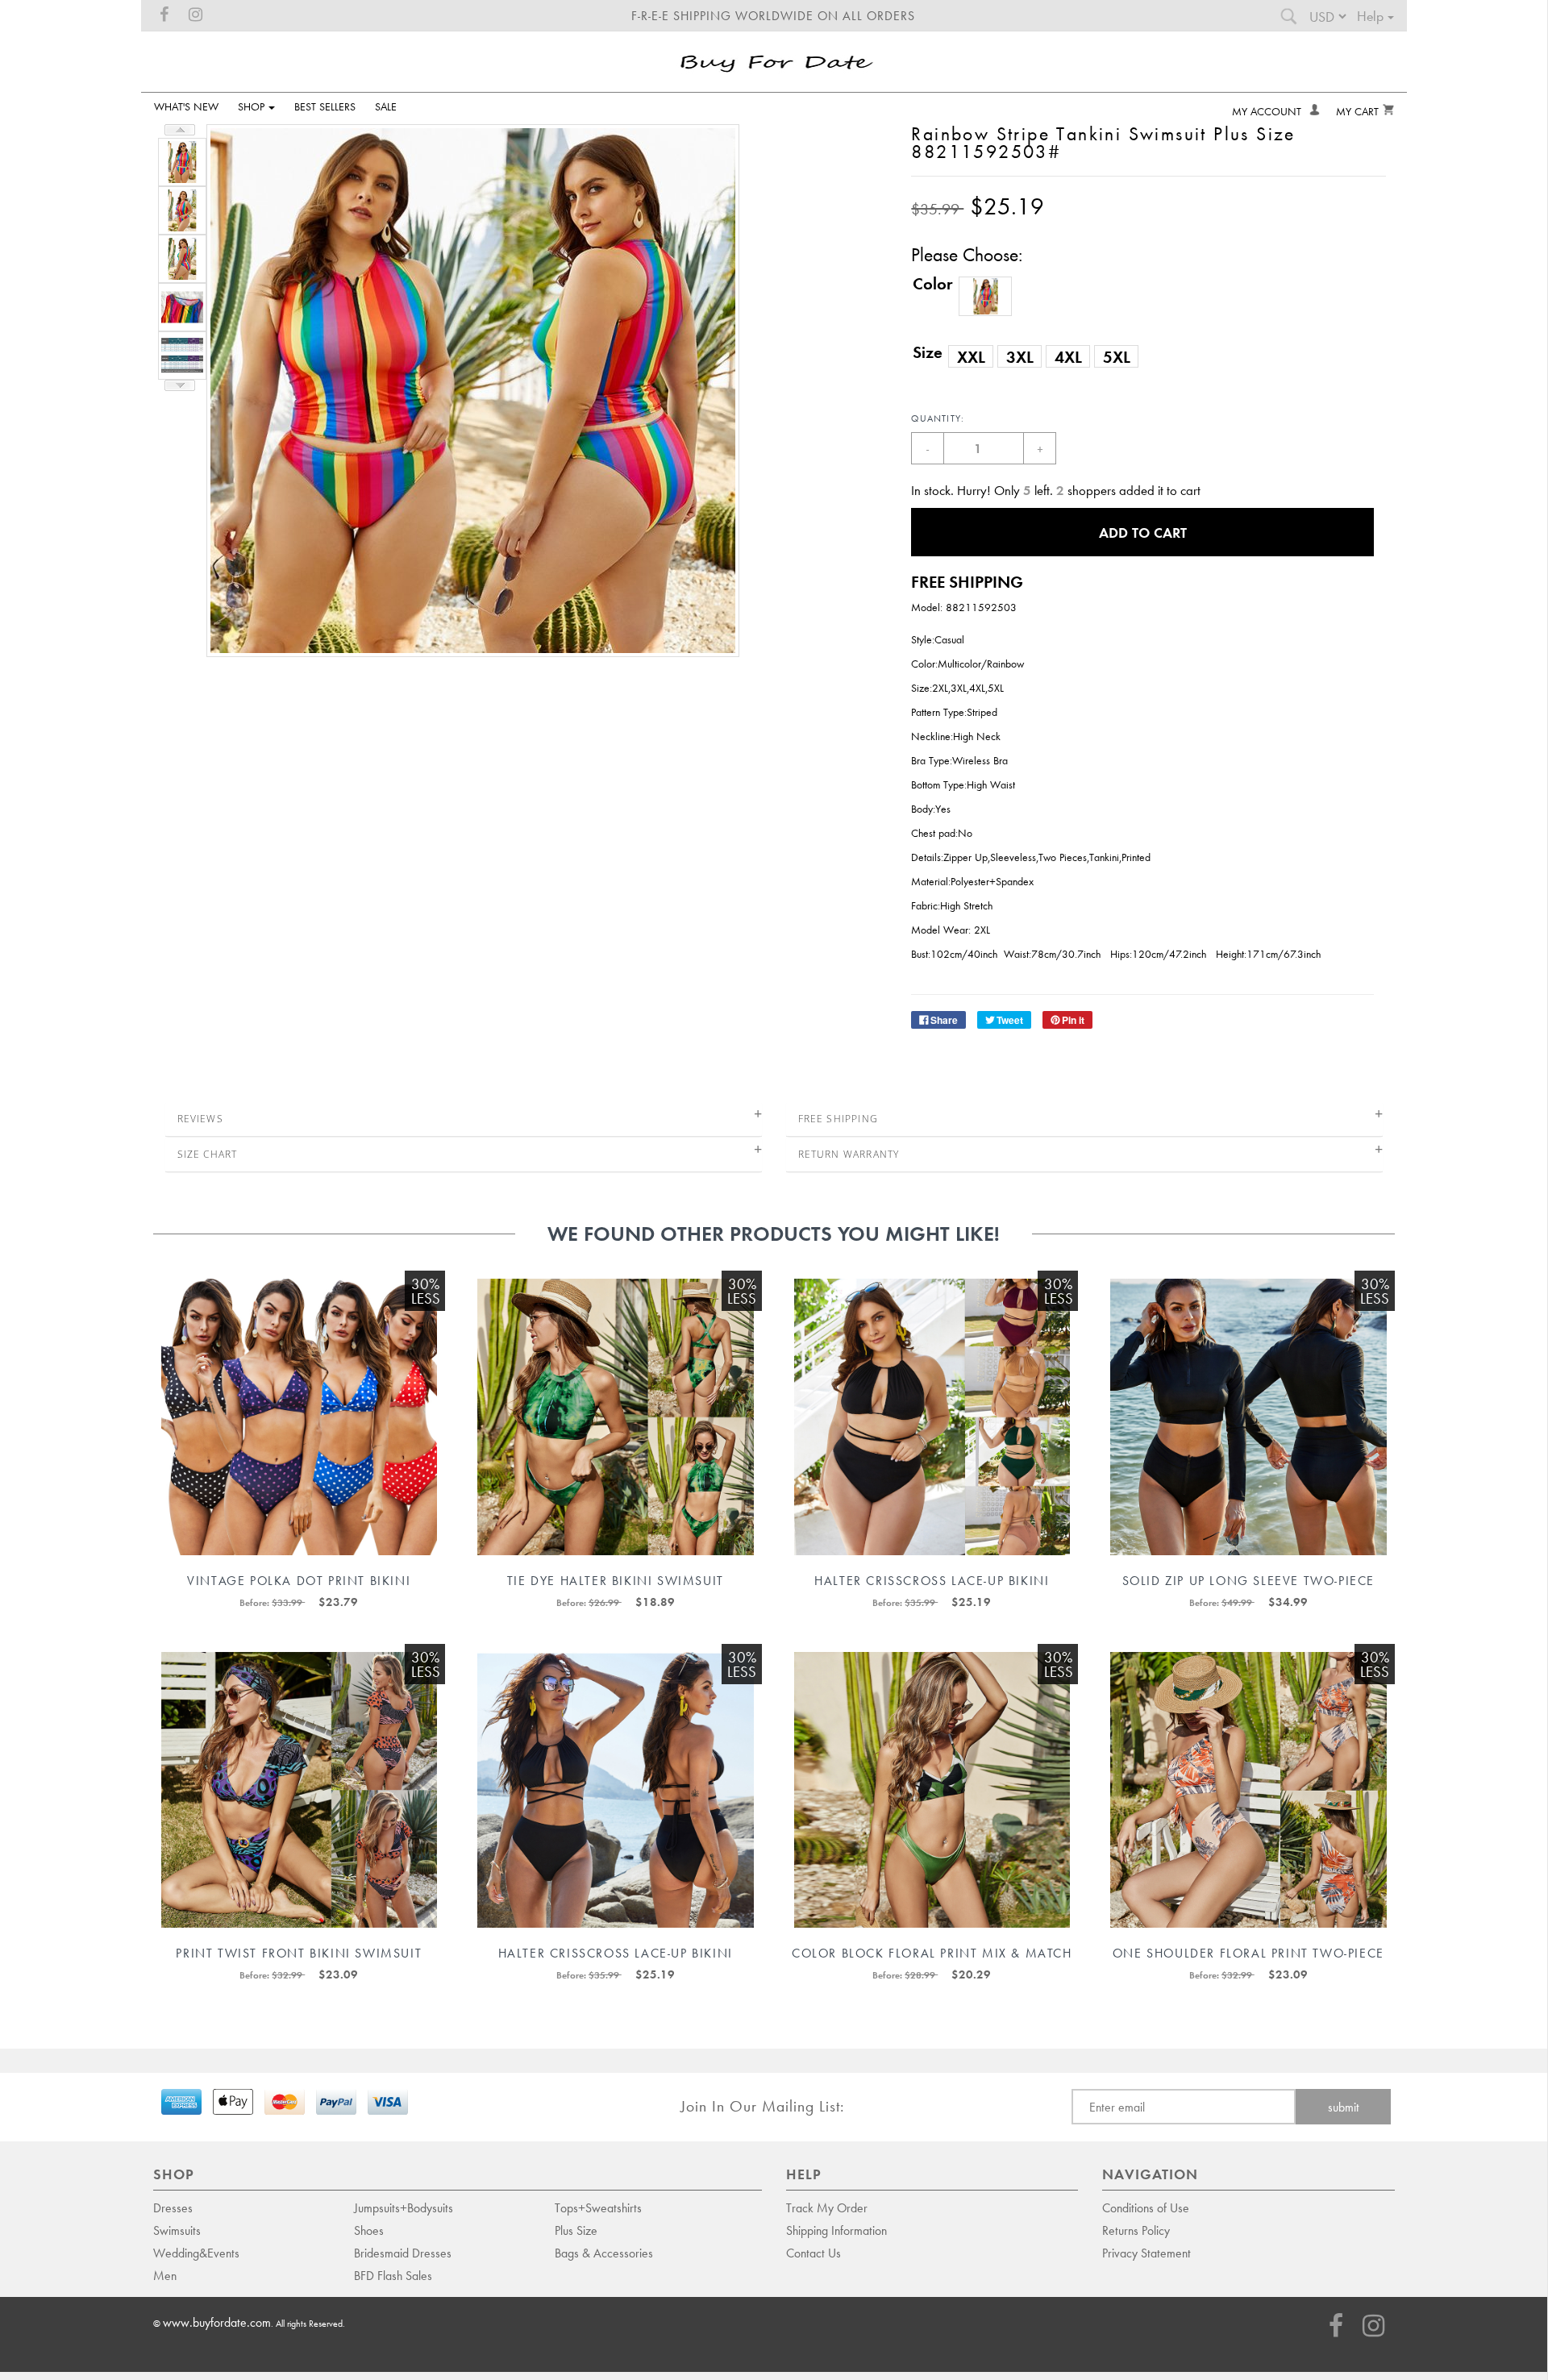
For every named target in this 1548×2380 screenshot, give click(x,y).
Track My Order (827, 2207)
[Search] (1288, 20)
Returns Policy (1136, 2230)
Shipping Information (836, 2230)
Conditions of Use (1146, 2207)
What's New (186, 106)
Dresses (173, 2207)
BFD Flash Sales (393, 2275)
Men (165, 2275)
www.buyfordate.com (217, 2322)
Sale (386, 106)
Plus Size (576, 2230)
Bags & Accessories (604, 2253)
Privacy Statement (1146, 2253)
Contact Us (814, 2253)
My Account (1268, 111)
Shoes (369, 2230)
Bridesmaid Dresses (403, 2253)
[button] (985, 296)
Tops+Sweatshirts (598, 2207)
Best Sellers (325, 106)
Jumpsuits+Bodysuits (404, 2207)
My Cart (1357, 111)
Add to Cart (1143, 532)
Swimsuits (177, 2230)
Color (933, 283)
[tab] (464, 1119)
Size (928, 352)
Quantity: (938, 418)
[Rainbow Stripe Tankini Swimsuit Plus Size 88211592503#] (180, 160)
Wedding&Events (196, 2253)
